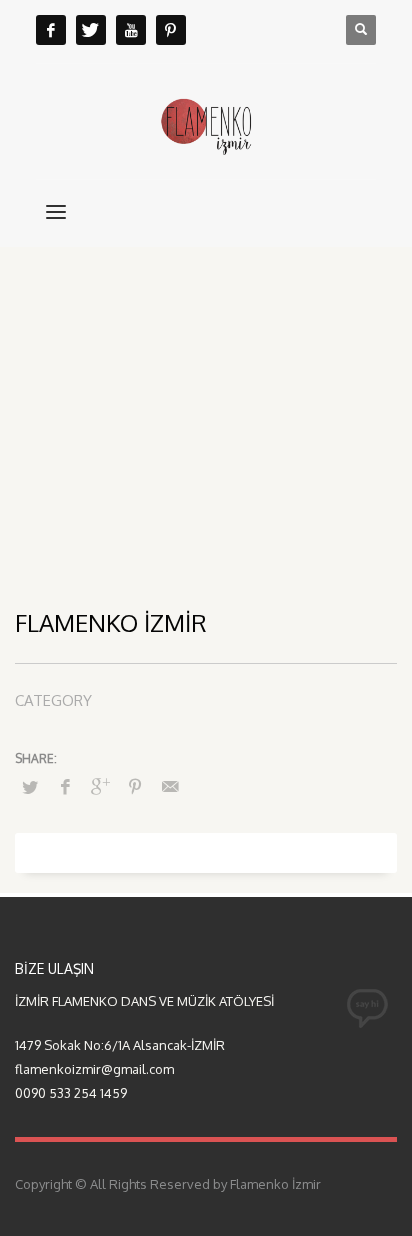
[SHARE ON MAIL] (170, 786)
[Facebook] (51, 30)
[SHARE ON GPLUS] (100, 786)
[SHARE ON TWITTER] (30, 787)
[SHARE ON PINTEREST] (135, 786)
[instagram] (171, 30)
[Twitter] (91, 30)
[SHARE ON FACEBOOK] (65, 786)
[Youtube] (131, 30)
